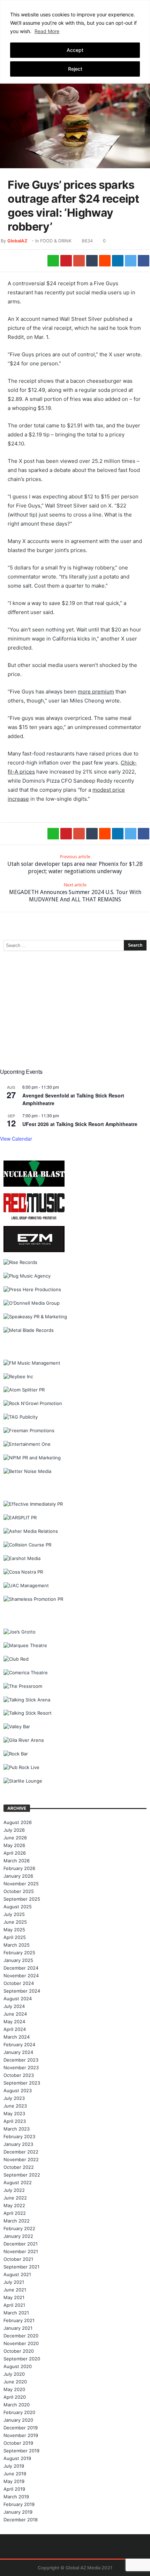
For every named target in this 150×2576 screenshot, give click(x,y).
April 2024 (15, 2029)
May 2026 (14, 1845)
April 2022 (15, 2213)
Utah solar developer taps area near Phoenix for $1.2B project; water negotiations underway (75, 864)
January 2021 (18, 2328)
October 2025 (19, 1891)
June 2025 (15, 1922)
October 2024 (19, 1983)
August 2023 (18, 2090)
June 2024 (15, 2014)
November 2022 (21, 2159)
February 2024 (19, 2044)
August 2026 (18, 1822)
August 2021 (17, 2274)
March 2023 (17, 2129)
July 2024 (14, 2006)
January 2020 (18, 2420)
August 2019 (17, 2458)
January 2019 (18, 2512)
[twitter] (131, 261)
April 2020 (15, 2397)
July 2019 (14, 2466)
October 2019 (18, 2443)
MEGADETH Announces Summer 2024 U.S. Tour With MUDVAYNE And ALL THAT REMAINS (75, 893)
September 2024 (22, 1991)
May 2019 (14, 2481)
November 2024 (21, 1976)
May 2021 (14, 2297)
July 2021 (14, 2282)
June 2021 (15, 2290)
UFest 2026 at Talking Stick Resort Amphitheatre (80, 1124)
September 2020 (22, 2359)
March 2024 (17, 2037)
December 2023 (21, 2060)
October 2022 (19, 2167)
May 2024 (14, 2022)
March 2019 (16, 2497)
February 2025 (19, 1953)
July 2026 (14, 1830)
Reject (75, 69)
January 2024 (18, 2052)
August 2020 (18, 2366)
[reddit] (105, 261)
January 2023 (18, 2144)
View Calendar (16, 1139)
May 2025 (14, 1930)
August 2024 (18, 1999)
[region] (75, 41)
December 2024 (21, 1968)
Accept (75, 50)
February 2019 (19, 2504)
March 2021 (16, 2313)
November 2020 (21, 2343)
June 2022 (15, 2198)
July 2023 (14, 2098)
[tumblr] (92, 261)
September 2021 (21, 2267)
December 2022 (21, 2152)
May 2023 (14, 2113)
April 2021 (14, 2305)
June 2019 (15, 2474)
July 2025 (14, 1914)
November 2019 (21, 2435)
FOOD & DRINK (56, 241)
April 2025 (15, 1937)
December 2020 (21, 2336)
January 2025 (18, 1960)
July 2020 (14, 2374)
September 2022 (22, 2175)
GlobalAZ (17, 241)
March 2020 (17, 2405)
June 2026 (15, 1838)
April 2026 (15, 1853)
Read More (47, 31)
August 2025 (18, 1907)
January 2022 (18, 2236)
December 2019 (21, 2428)
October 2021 (18, 2259)
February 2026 (19, 1868)
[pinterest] (66, 261)
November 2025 (21, 1884)
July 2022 (14, 2190)
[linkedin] (118, 261)
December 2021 (21, 2244)
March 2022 (17, 2221)
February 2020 (19, 2412)
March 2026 (17, 1861)
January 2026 (18, 1876)
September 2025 (22, 1899)
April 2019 (14, 2489)
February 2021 (19, 2320)
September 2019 (21, 2451)
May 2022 (14, 2205)
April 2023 (15, 2121)
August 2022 (18, 2182)
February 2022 (19, 2228)
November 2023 (21, 2067)
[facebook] (144, 261)
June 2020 (15, 2382)
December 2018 (21, 2520)
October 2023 (19, 2075)
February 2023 (19, 2136)
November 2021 (21, 2251)
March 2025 (17, 1945)
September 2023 (22, 2083)
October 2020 (19, 2351)
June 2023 (15, 2106)
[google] (79, 261)
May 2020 (14, 2389)
